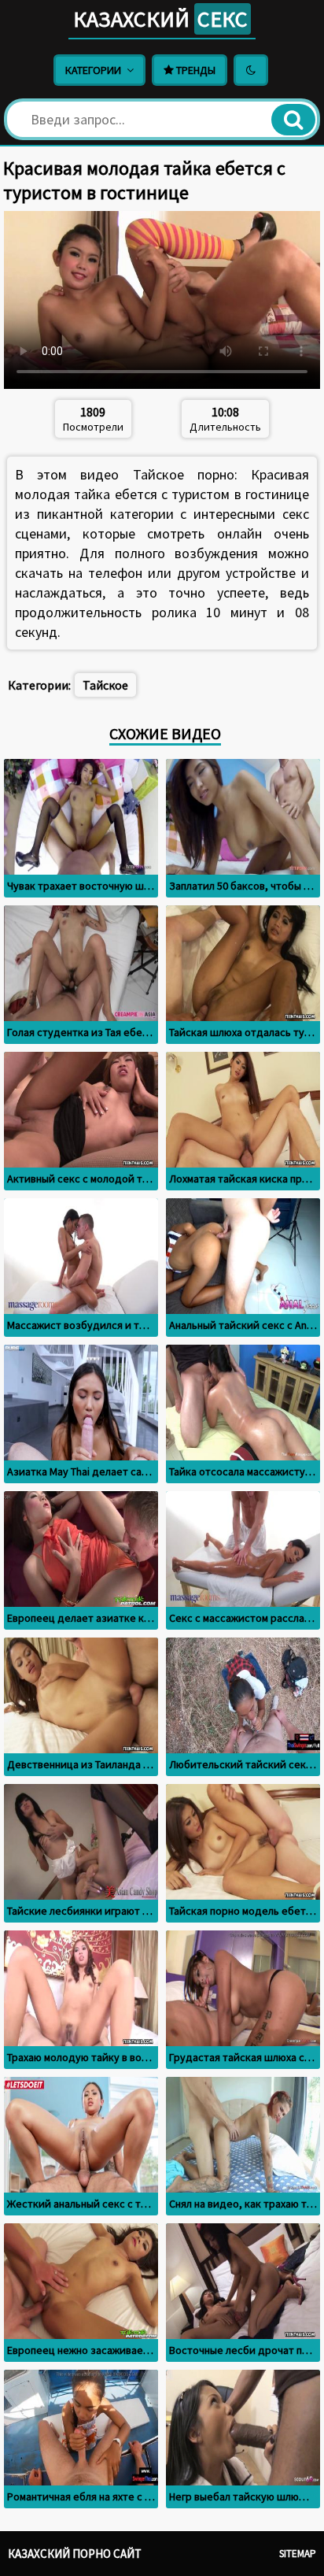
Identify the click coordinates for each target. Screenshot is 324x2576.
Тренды (195, 70)
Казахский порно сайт (75, 2554)
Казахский (160, 19)
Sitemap (298, 2554)
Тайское (105, 685)
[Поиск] (293, 120)
